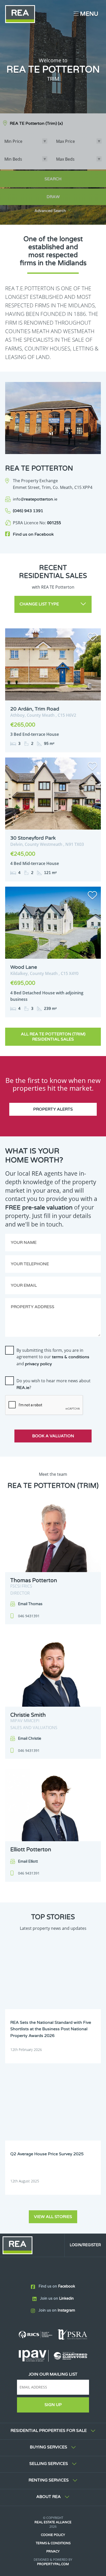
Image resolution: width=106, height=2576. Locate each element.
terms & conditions (71, 1357)
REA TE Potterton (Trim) (36, 123)
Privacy (53, 2551)
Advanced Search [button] (50, 211)
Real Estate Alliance (53, 2522)
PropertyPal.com (53, 2564)
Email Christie (30, 1739)
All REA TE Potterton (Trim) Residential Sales (53, 1037)
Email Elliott (28, 1861)
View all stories (53, 2217)
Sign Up (53, 2405)
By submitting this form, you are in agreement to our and (53, 1357)
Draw (53, 197)
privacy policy (38, 1364)
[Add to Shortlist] (92, 638)
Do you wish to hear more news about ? (54, 1384)
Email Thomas (30, 1604)
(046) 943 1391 (28, 511)
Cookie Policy (53, 2535)
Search (53, 179)
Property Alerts (53, 1109)
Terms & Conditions (53, 2543)
